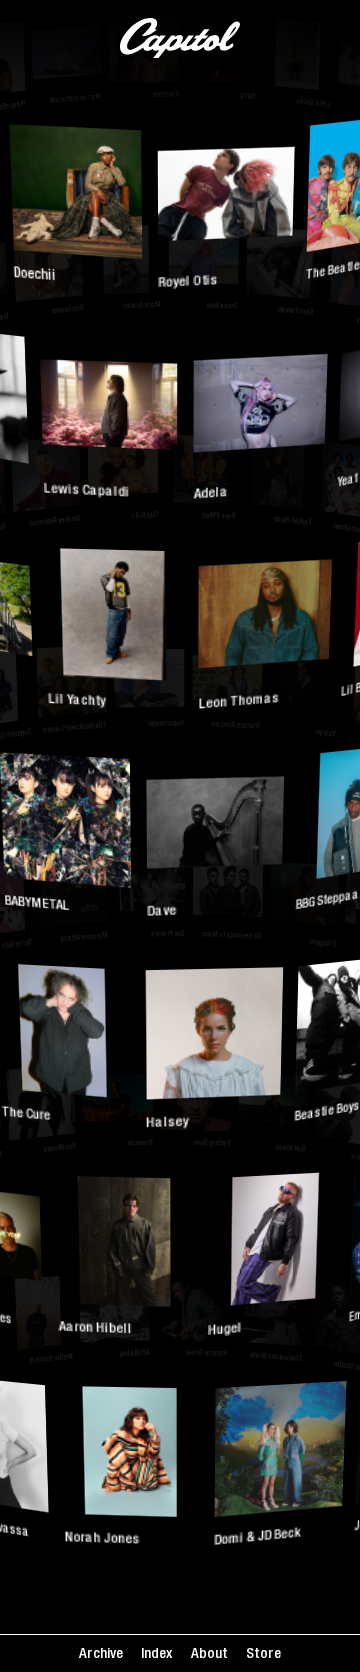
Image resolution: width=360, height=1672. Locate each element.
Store (263, 1654)
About (209, 1654)
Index (156, 1654)
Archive (101, 1654)
